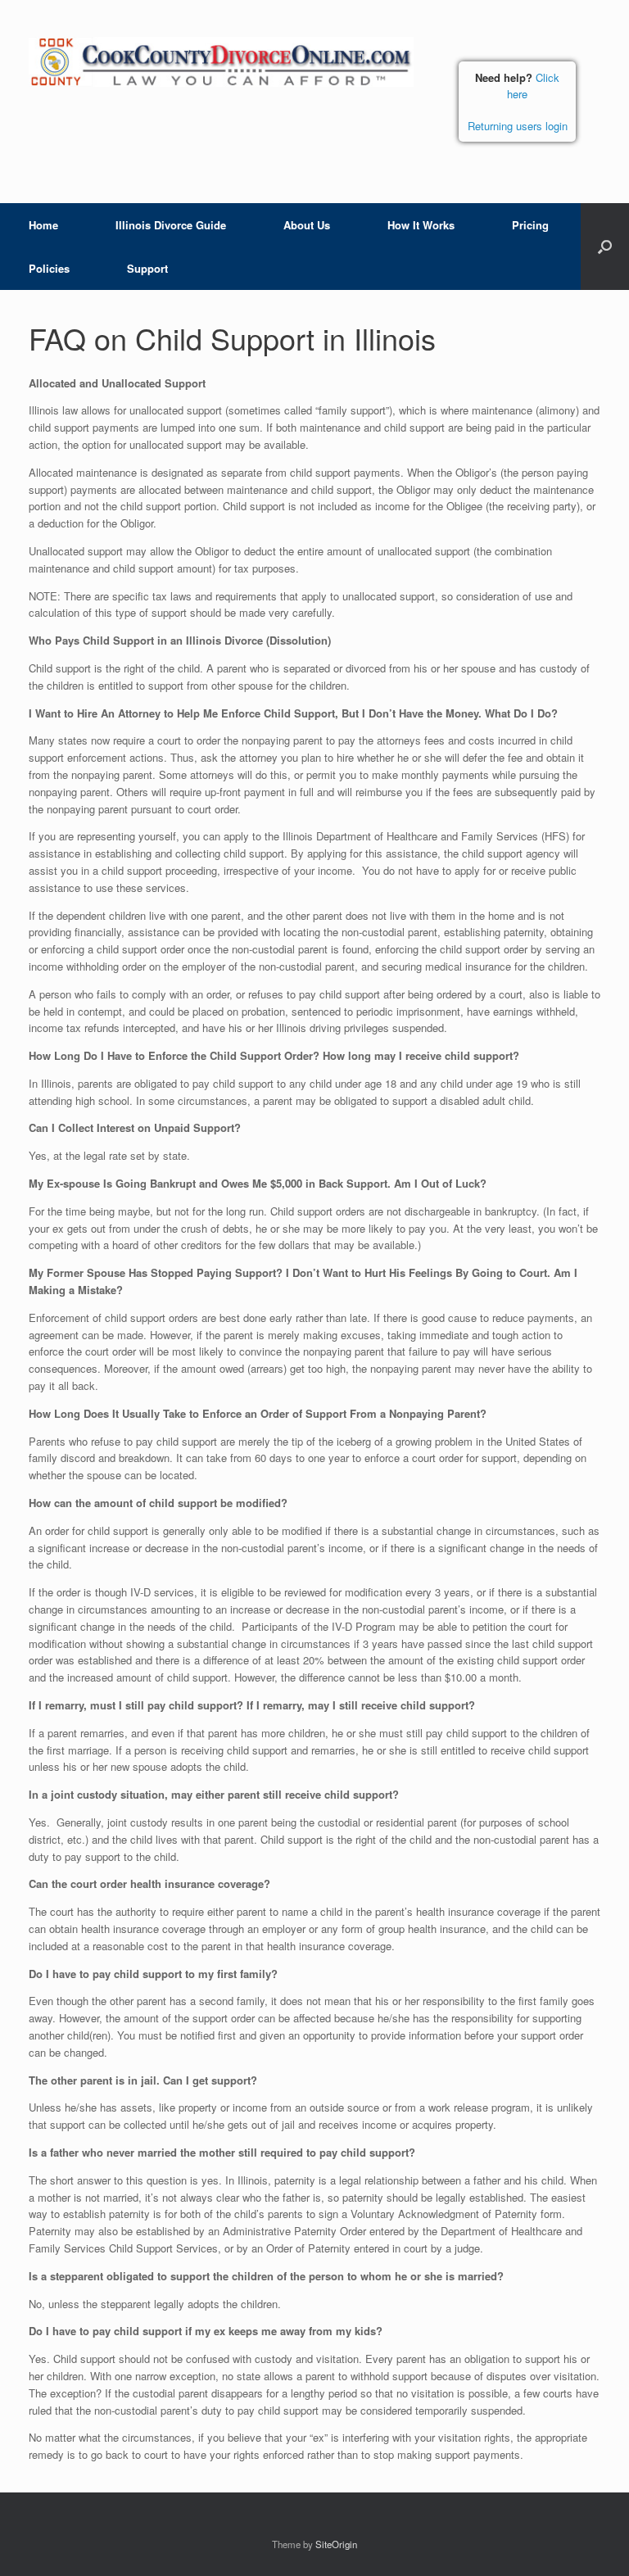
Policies (49, 268)
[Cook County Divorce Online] (221, 62)
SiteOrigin (336, 2544)
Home (43, 225)
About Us (307, 225)
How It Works (421, 225)
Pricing (530, 225)
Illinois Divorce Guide (171, 225)
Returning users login (518, 126)
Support (147, 268)
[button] (605, 247)
